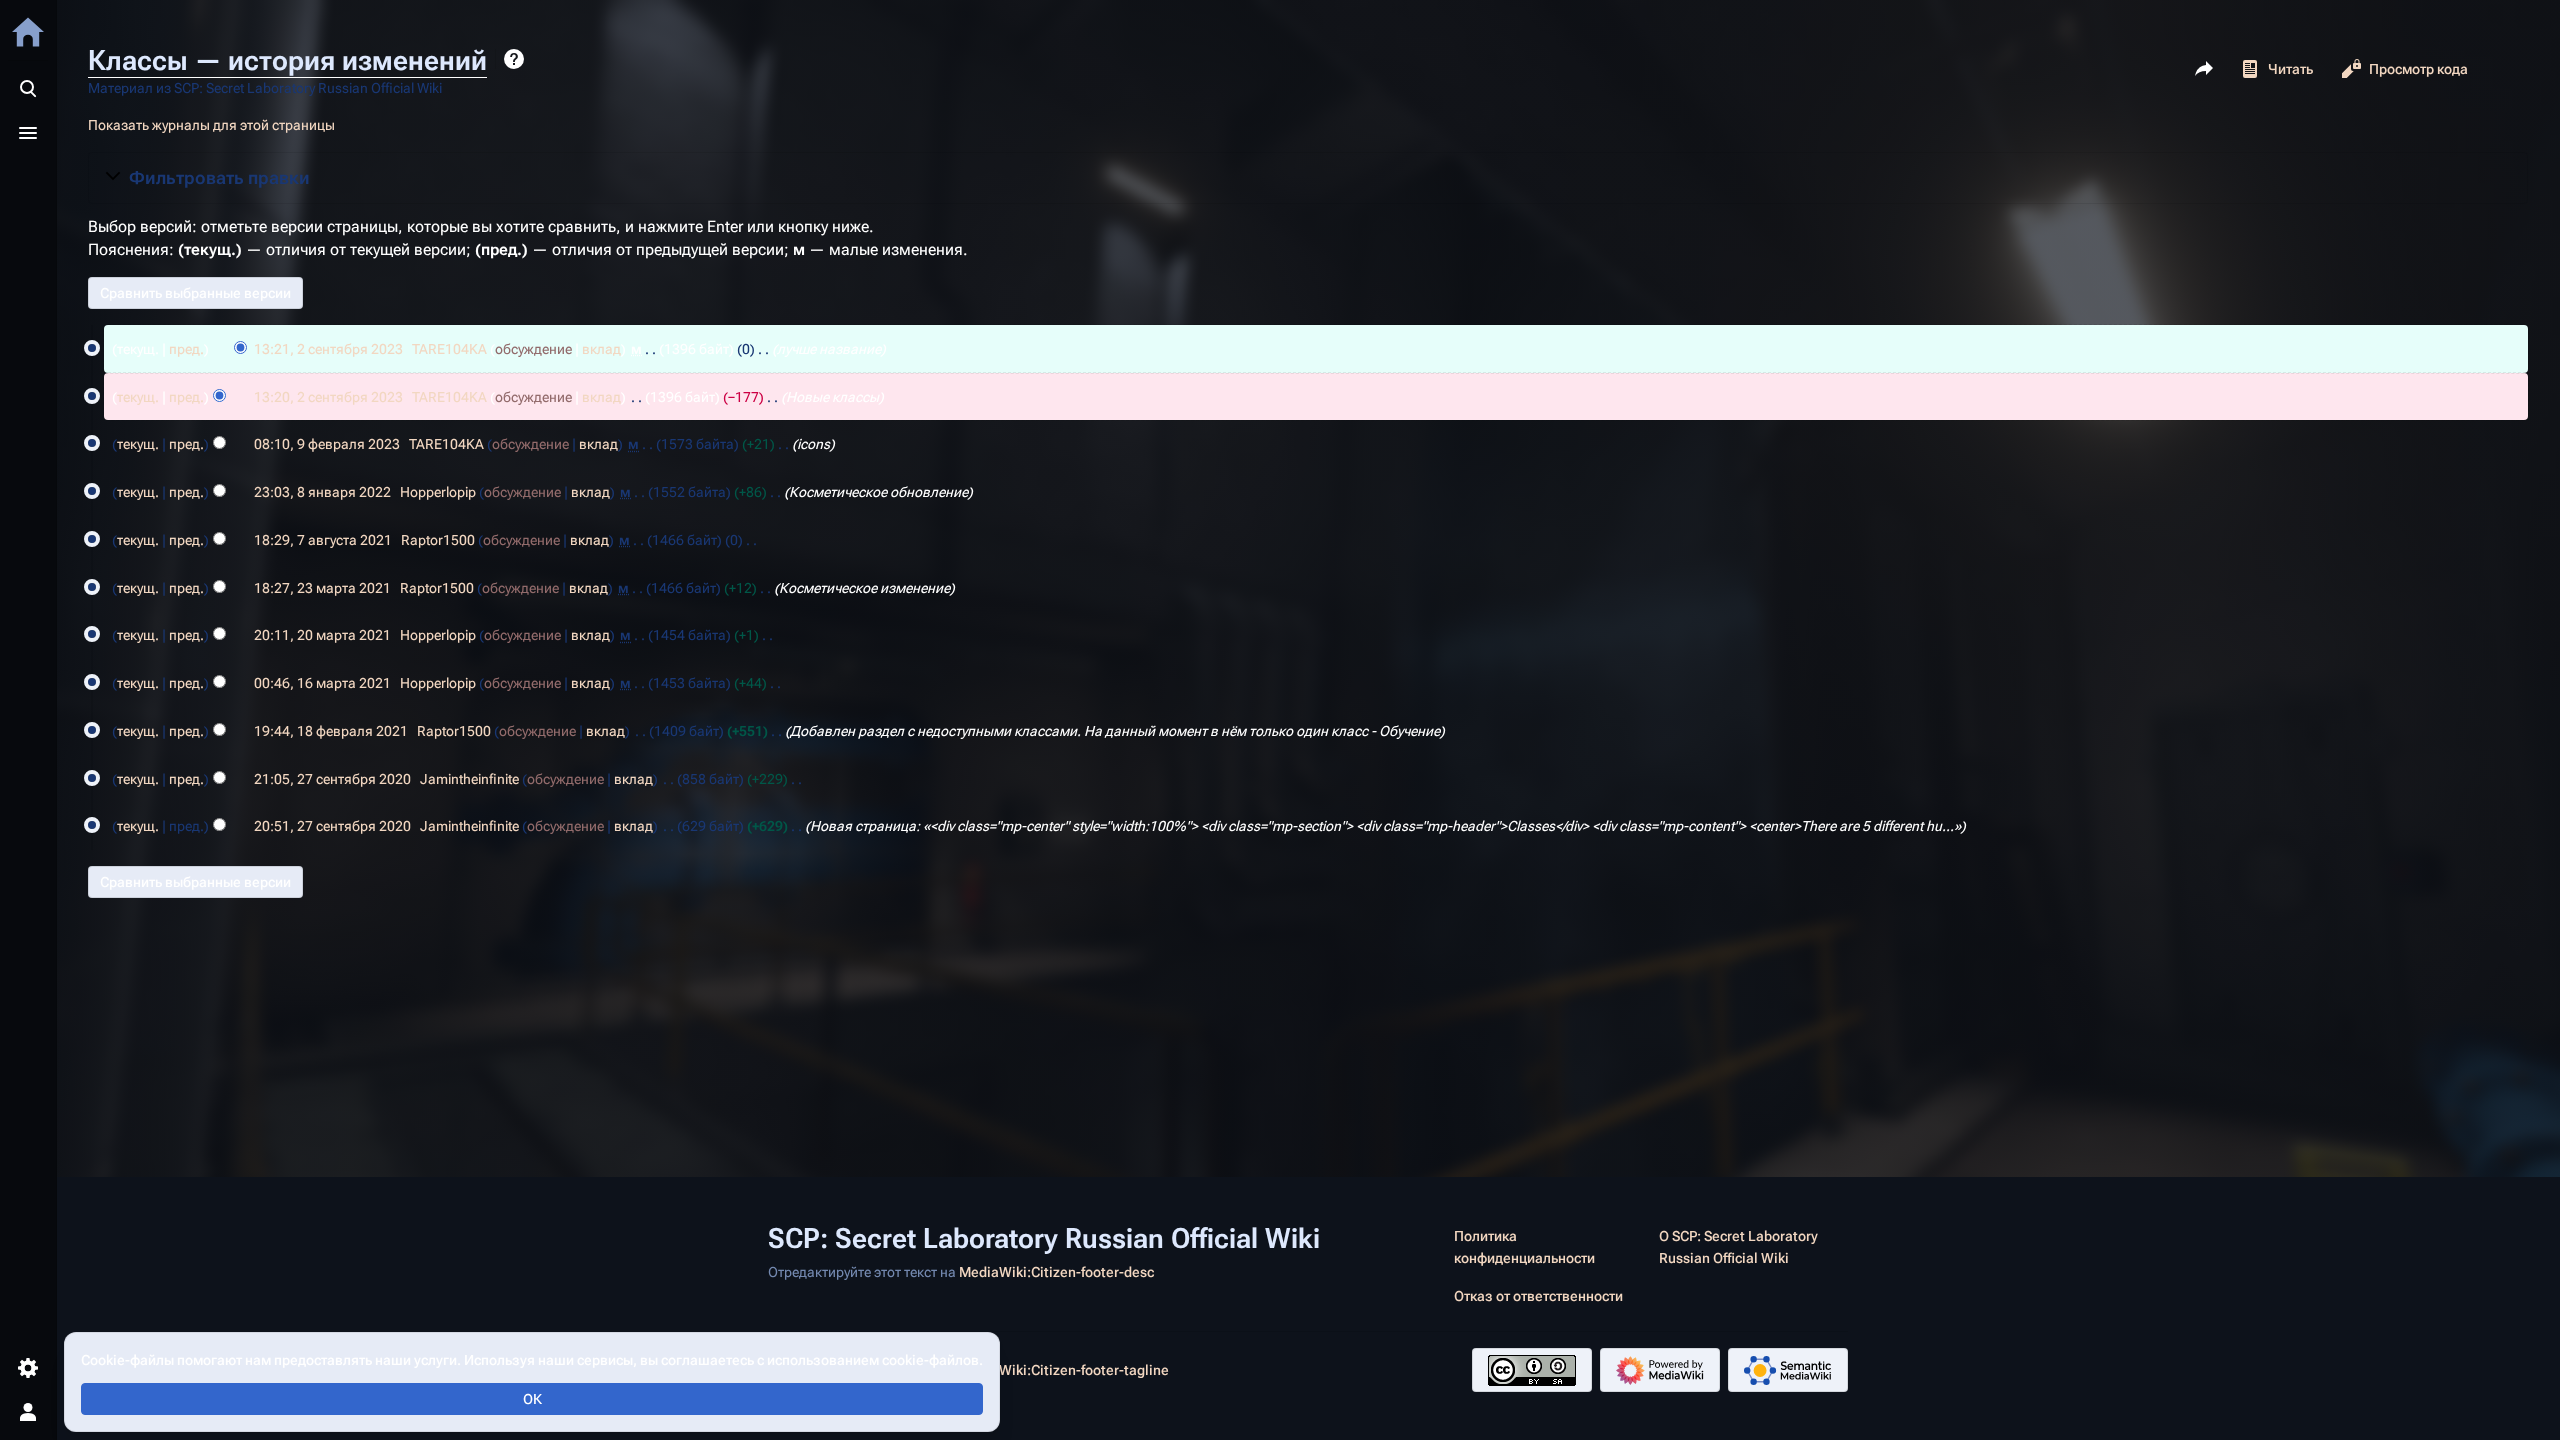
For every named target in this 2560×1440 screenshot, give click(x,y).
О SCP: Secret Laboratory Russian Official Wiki (1738, 1247)
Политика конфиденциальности (1524, 1247)
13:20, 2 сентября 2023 (328, 397)
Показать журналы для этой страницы (211, 125)
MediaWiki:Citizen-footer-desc (1056, 1272)
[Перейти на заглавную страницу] (28, 32)
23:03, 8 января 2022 (322, 492)
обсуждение (533, 349)
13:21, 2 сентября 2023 (328, 349)
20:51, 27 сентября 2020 (332, 826)
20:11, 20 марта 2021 (322, 635)
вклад (601, 349)
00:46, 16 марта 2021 (322, 683)
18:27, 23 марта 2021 (322, 588)
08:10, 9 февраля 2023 (327, 444)
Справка (514, 59)
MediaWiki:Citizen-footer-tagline (1064, 1370)
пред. (186, 349)
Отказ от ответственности (1538, 1296)
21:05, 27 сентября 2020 (332, 779)
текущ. (138, 397)
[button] (1308, 178)
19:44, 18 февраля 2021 (331, 731)
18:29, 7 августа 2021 (323, 540)
